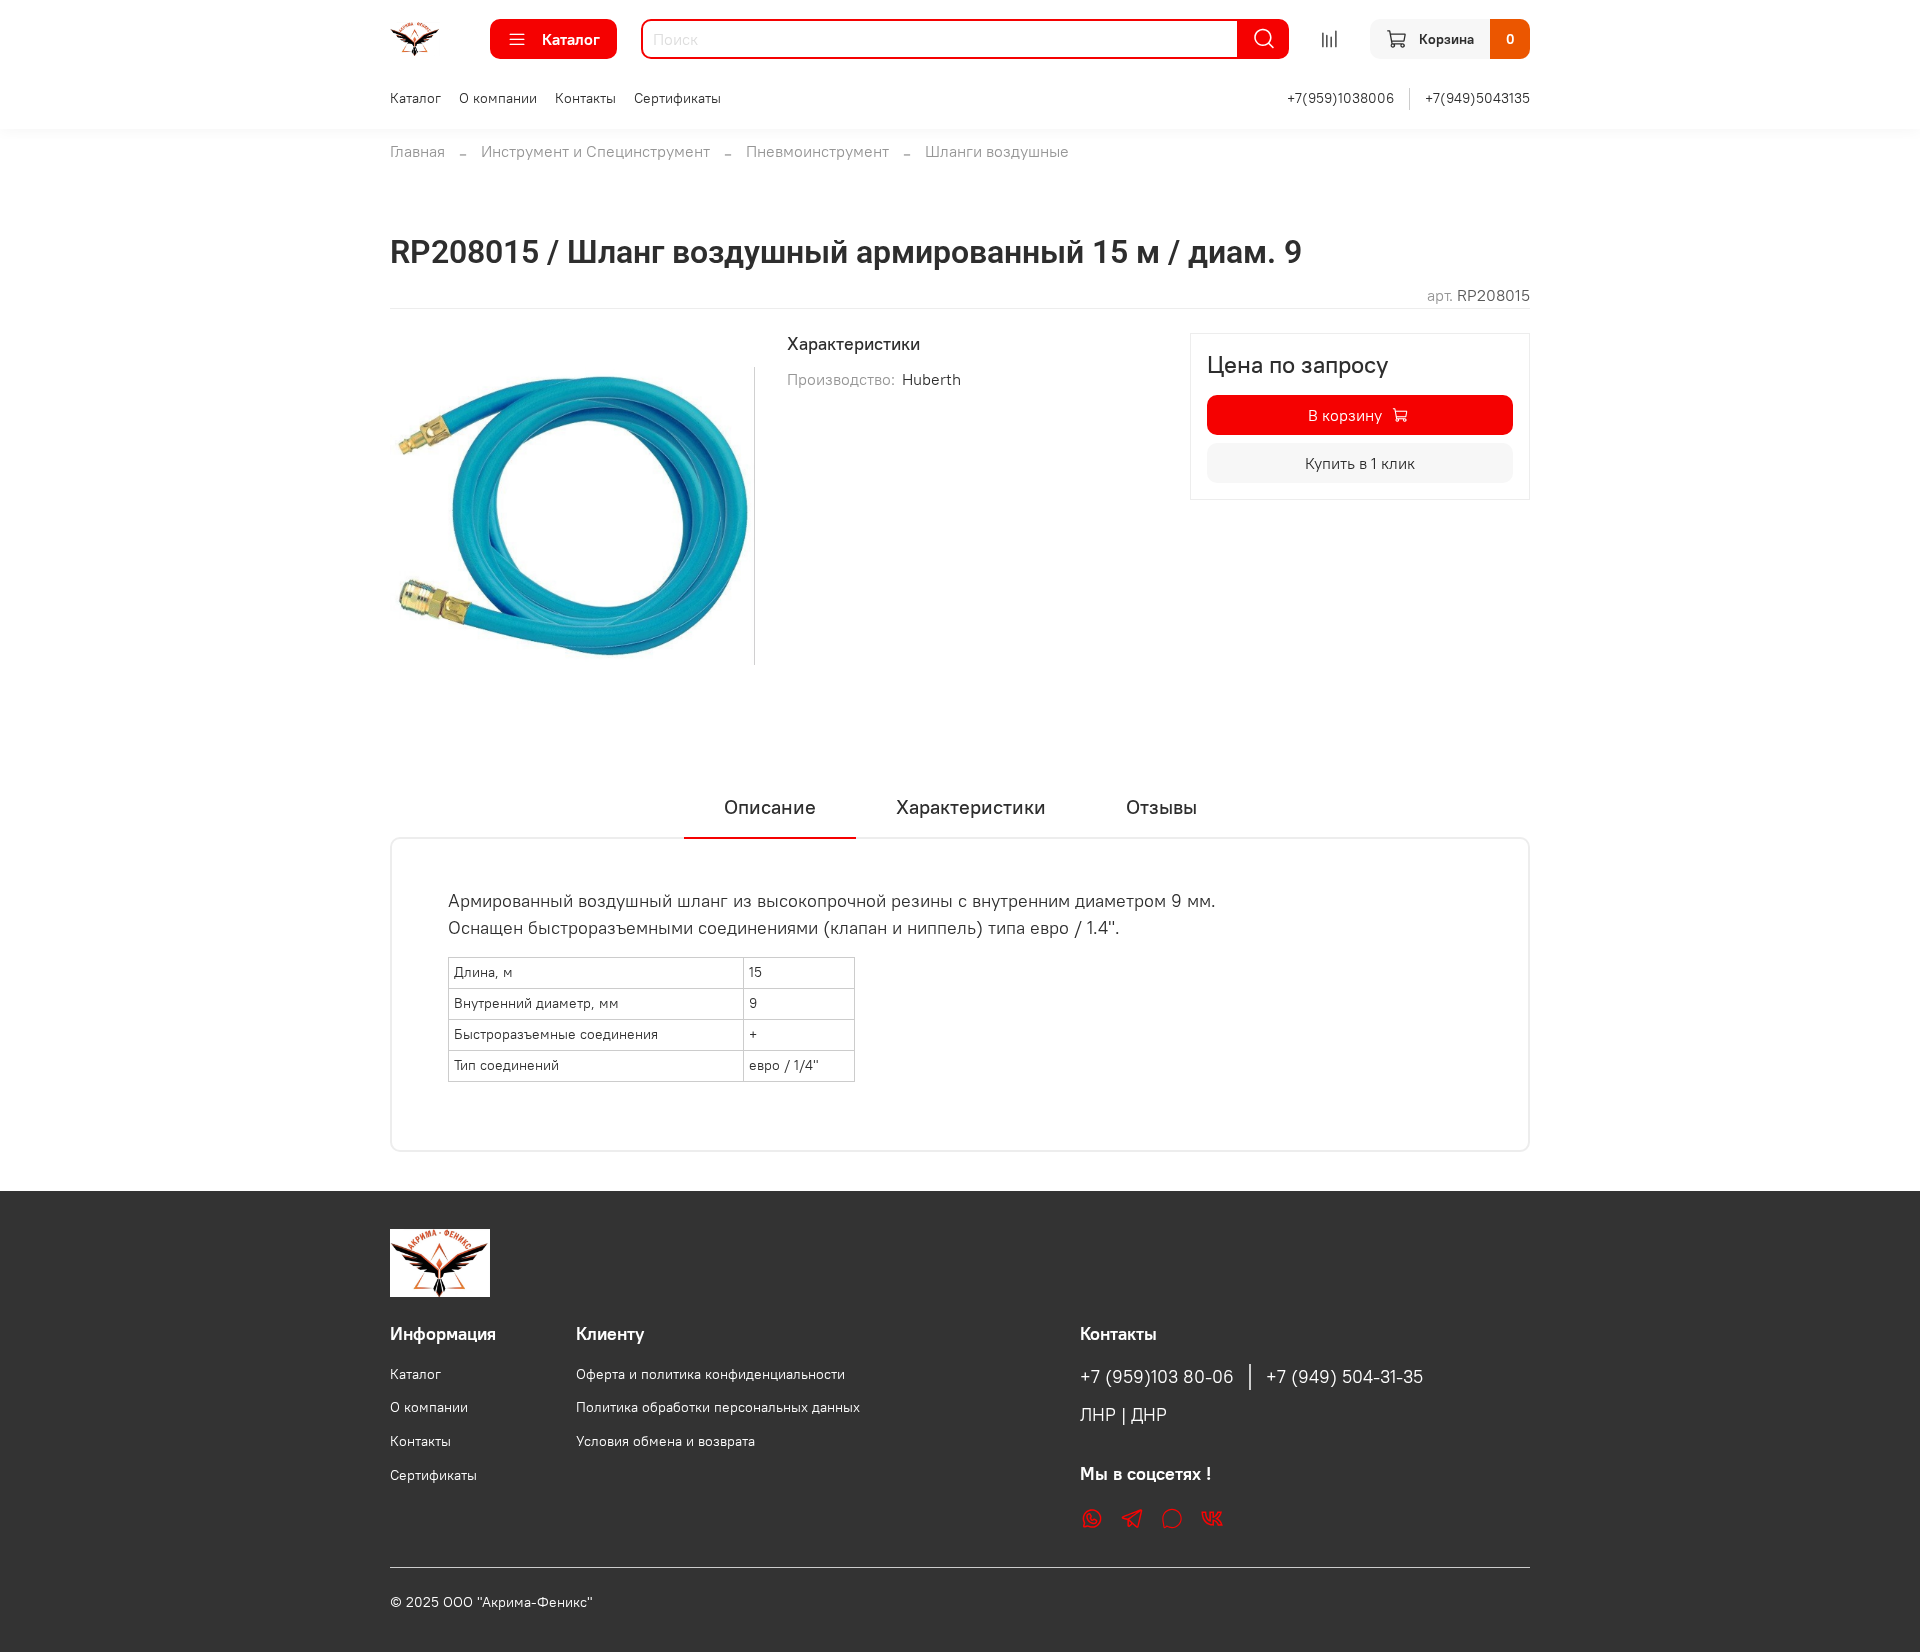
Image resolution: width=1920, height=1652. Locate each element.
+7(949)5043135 (1477, 98)
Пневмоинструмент (817, 151)
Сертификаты (677, 98)
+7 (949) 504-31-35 (1344, 1377)
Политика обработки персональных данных (718, 1407)
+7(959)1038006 (1340, 98)
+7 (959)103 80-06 (1157, 1377)
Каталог (571, 39)
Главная (417, 151)
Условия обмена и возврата (665, 1441)
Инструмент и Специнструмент (595, 151)
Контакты (585, 98)
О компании (498, 98)
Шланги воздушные (997, 151)
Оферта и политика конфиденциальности (710, 1374)
